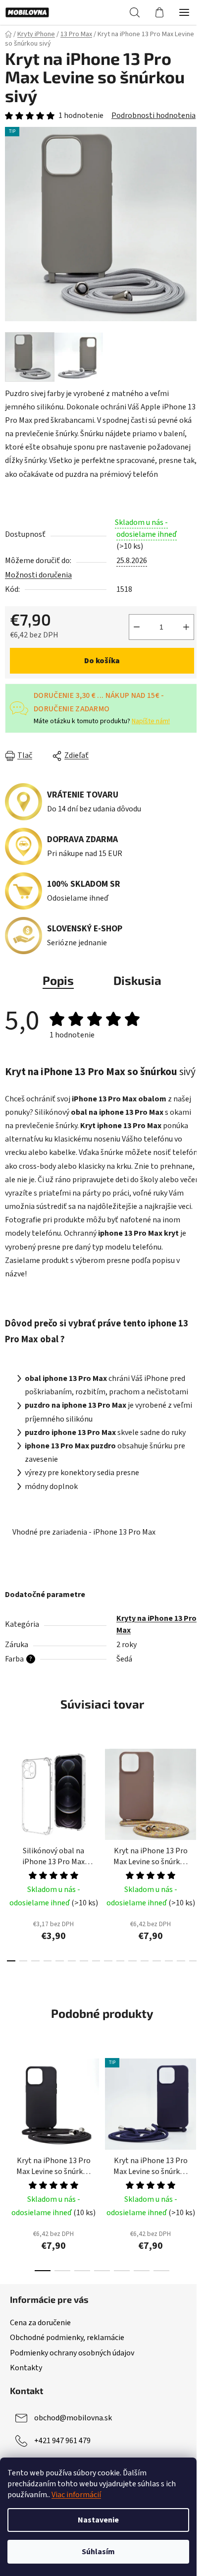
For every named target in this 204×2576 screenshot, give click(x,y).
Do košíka (102, 661)
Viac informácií (76, 2495)
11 (145, 1961)
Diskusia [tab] (137, 980)
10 (132, 1961)
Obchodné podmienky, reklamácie (67, 2338)
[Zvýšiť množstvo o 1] (186, 627)
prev (10, 1793)
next (194, 1793)
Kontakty (26, 2368)
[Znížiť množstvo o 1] (137, 627)
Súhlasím (98, 2552)
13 (169, 1961)
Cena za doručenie (40, 2323)
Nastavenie (98, 2520)
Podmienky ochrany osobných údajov (72, 2353)
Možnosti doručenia (38, 575)
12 (157, 1961)
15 (193, 1961)
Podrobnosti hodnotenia (153, 115)
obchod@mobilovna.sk (73, 2418)
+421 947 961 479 (62, 2441)
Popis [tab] (58, 980)
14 (181, 1961)
